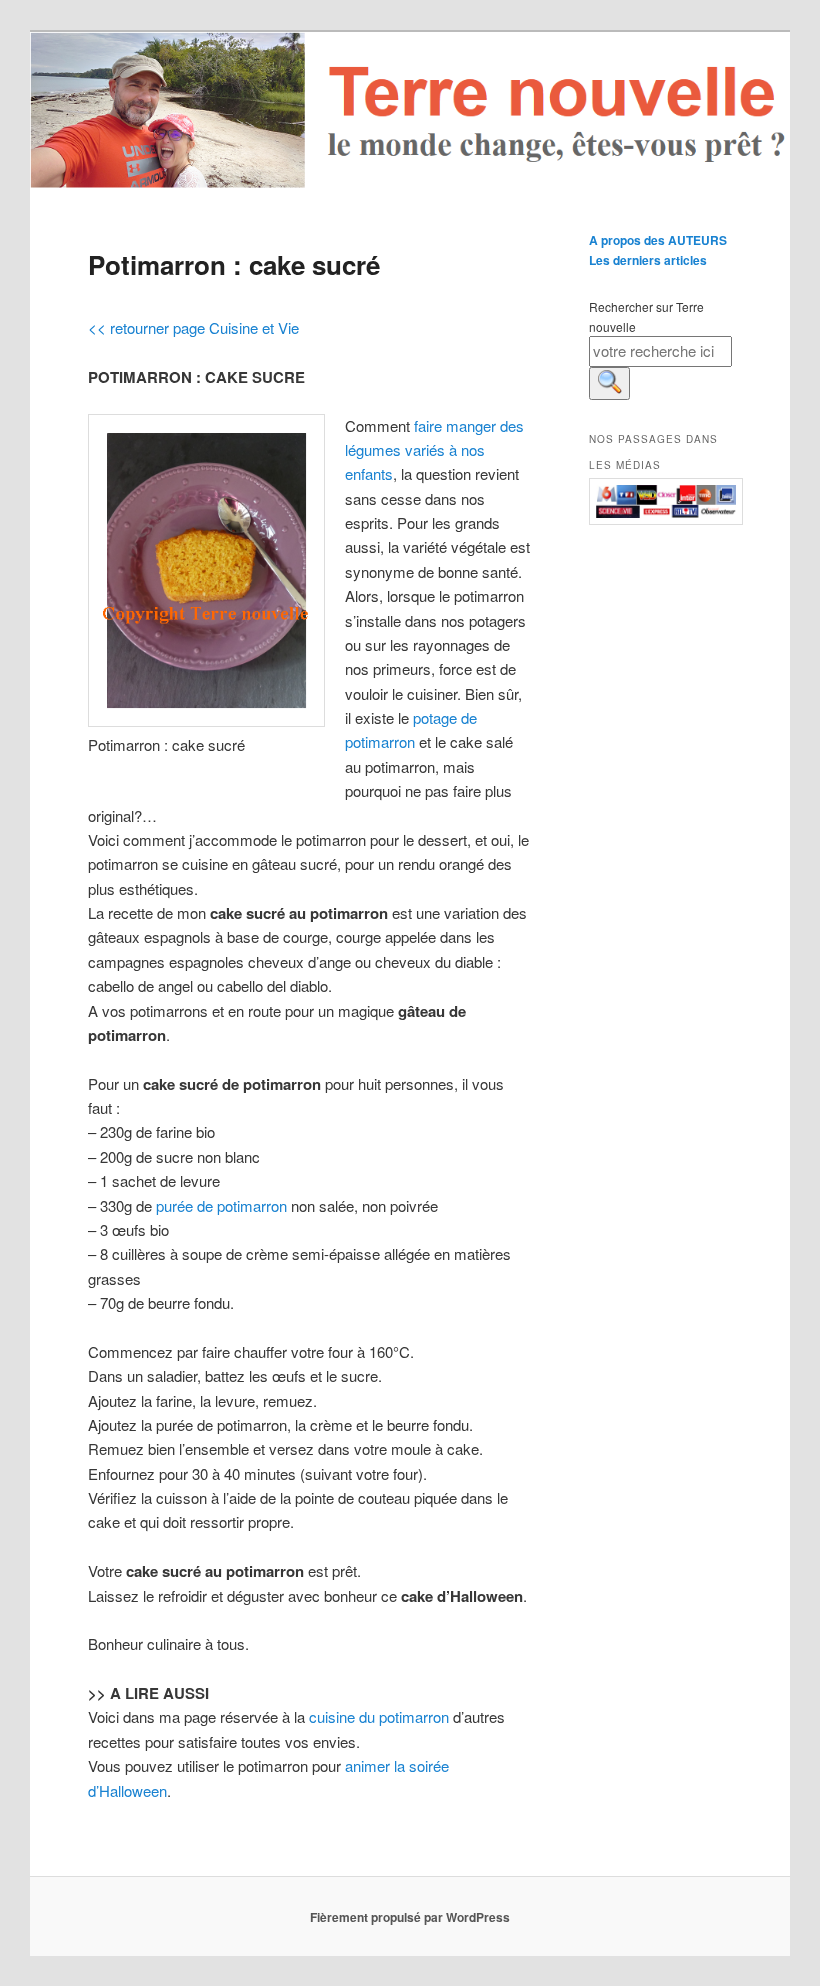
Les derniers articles (648, 260)
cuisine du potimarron (379, 1716)
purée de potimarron (221, 1205)
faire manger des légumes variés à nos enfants (434, 450)
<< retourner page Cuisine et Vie (193, 327)
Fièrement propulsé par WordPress (410, 1917)
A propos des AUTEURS (658, 240)
